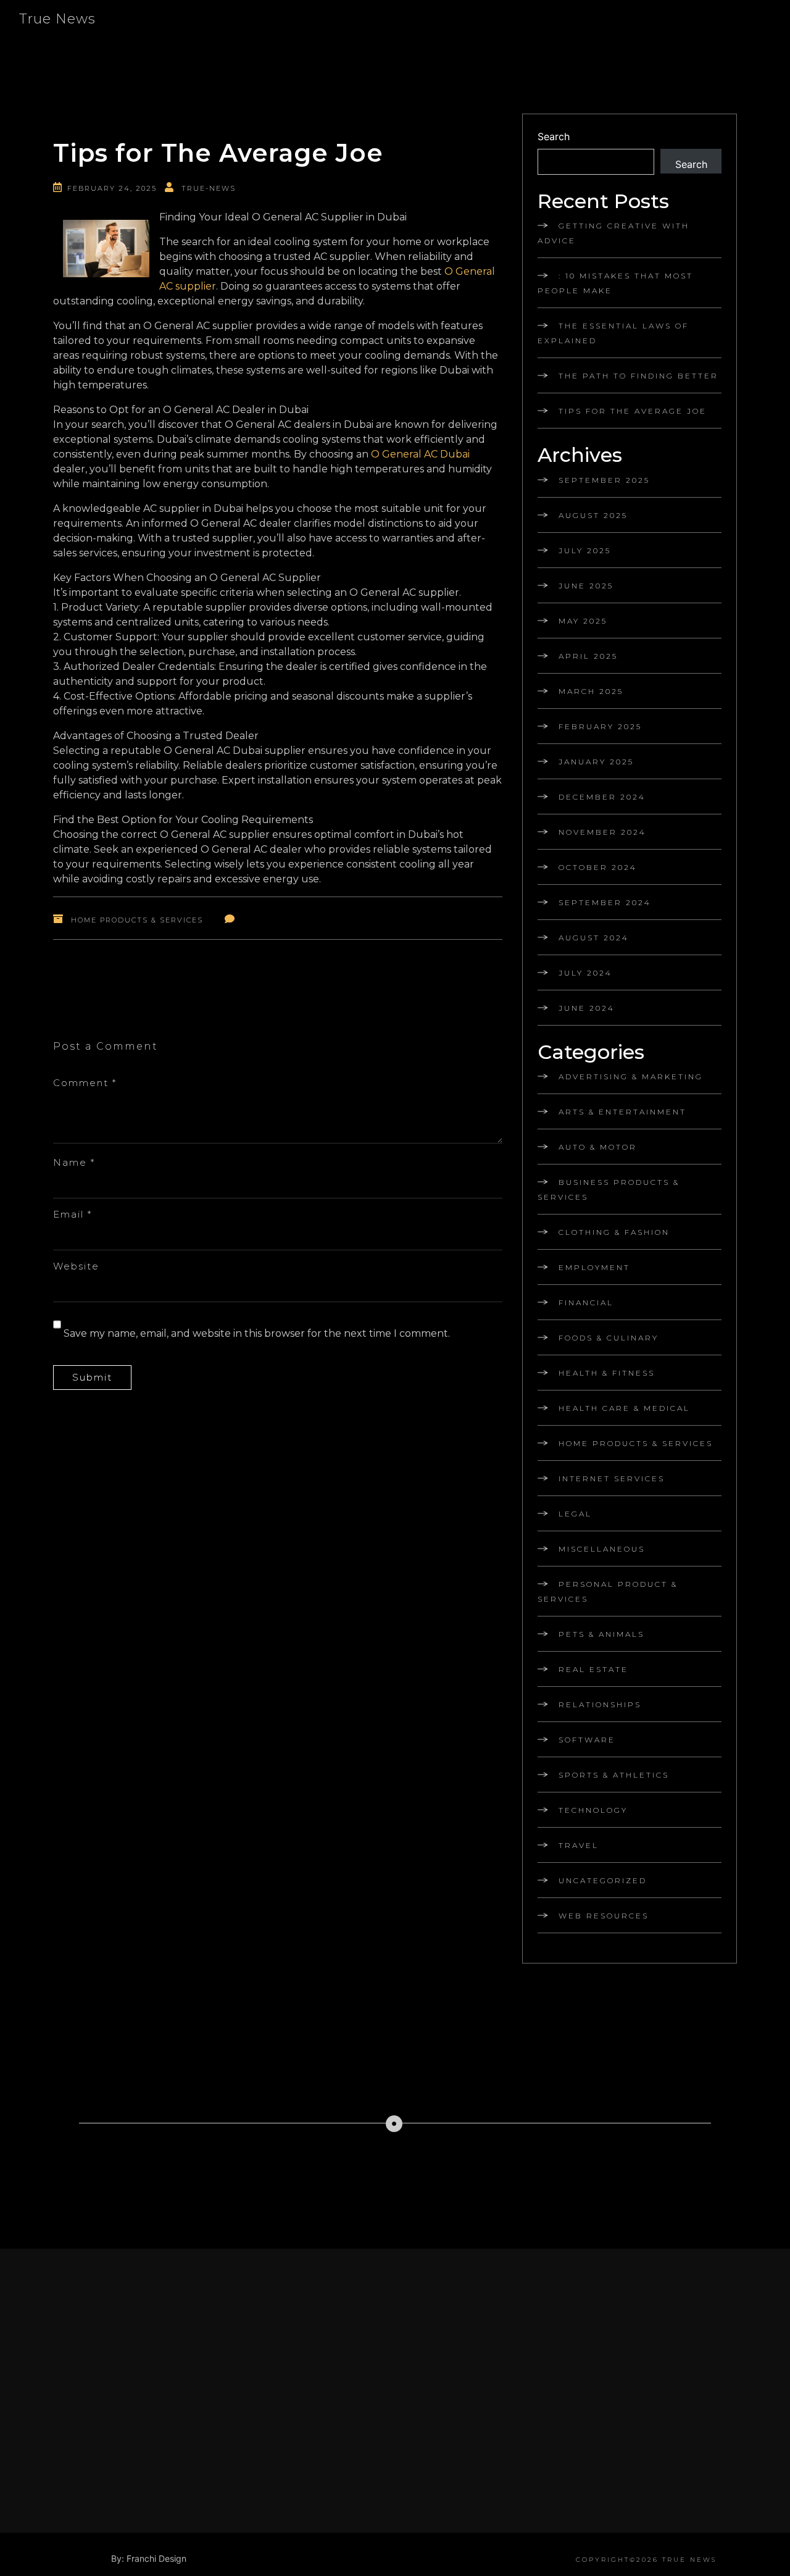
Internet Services (612, 1478)
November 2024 (602, 832)
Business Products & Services (609, 1190)
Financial (586, 1303)
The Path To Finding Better (638, 376)
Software (587, 1740)
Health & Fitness (607, 1373)
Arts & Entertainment (622, 1112)
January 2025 (596, 762)
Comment (85, 1083)
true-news (209, 188)
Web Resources (604, 1916)
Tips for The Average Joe (633, 411)
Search (554, 136)
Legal (575, 1514)
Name (74, 1162)
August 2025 (593, 515)
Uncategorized (603, 1880)
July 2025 (585, 550)
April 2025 (588, 656)
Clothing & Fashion (614, 1232)
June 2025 (586, 586)
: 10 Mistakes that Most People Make (615, 283)
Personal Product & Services (608, 1591)
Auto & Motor (598, 1147)
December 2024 (602, 797)
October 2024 (598, 867)
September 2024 (605, 902)
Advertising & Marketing (631, 1077)
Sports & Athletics (614, 1775)
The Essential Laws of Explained (613, 333)
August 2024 (594, 938)
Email (73, 1214)
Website (76, 1266)
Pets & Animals (601, 1634)
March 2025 (591, 691)
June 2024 (587, 1008)
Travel (579, 1845)
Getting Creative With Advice (613, 233)
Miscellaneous (602, 1549)
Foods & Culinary (609, 1338)
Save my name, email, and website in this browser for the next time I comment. (257, 1333)
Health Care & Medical (624, 1408)
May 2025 (583, 621)
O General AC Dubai (420, 454)
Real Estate (593, 1669)
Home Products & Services (137, 920)
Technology (593, 1810)
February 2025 (600, 726)
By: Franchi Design (149, 2558)
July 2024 (585, 973)
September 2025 (604, 480)
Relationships (600, 1704)
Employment (594, 1267)
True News (57, 19)
